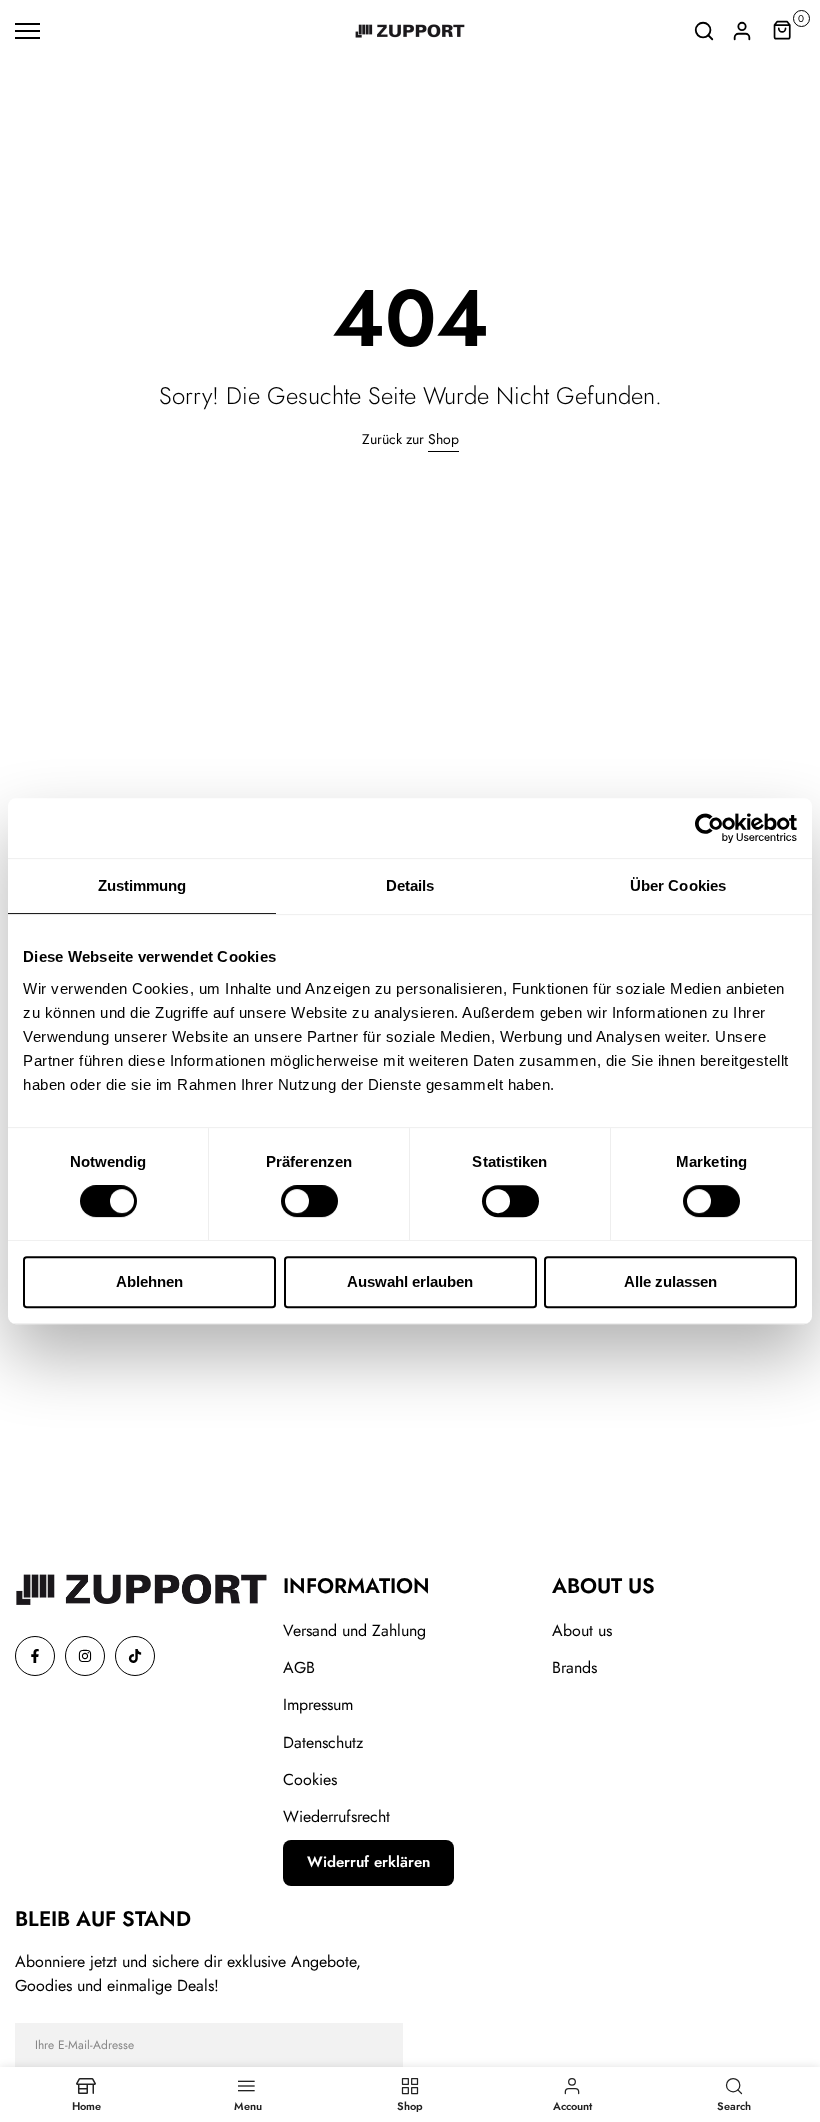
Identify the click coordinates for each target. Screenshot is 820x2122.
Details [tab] (410, 885)
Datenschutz (323, 1742)
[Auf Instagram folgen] (85, 1656)
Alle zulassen (670, 1281)
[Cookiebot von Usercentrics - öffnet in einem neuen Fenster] (709, 828)
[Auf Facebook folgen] (35, 1656)
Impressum (318, 1704)
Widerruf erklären (368, 1862)
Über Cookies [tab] (678, 885)
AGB (299, 1667)
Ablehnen (149, 1281)
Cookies (310, 1779)
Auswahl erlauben (410, 1281)
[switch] (309, 1201)
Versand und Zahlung (354, 1630)
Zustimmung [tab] (142, 885)
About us (582, 1630)
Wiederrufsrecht (336, 1816)
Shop (443, 439)
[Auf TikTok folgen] (135, 1656)
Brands (574, 1667)
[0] (783, 31)
